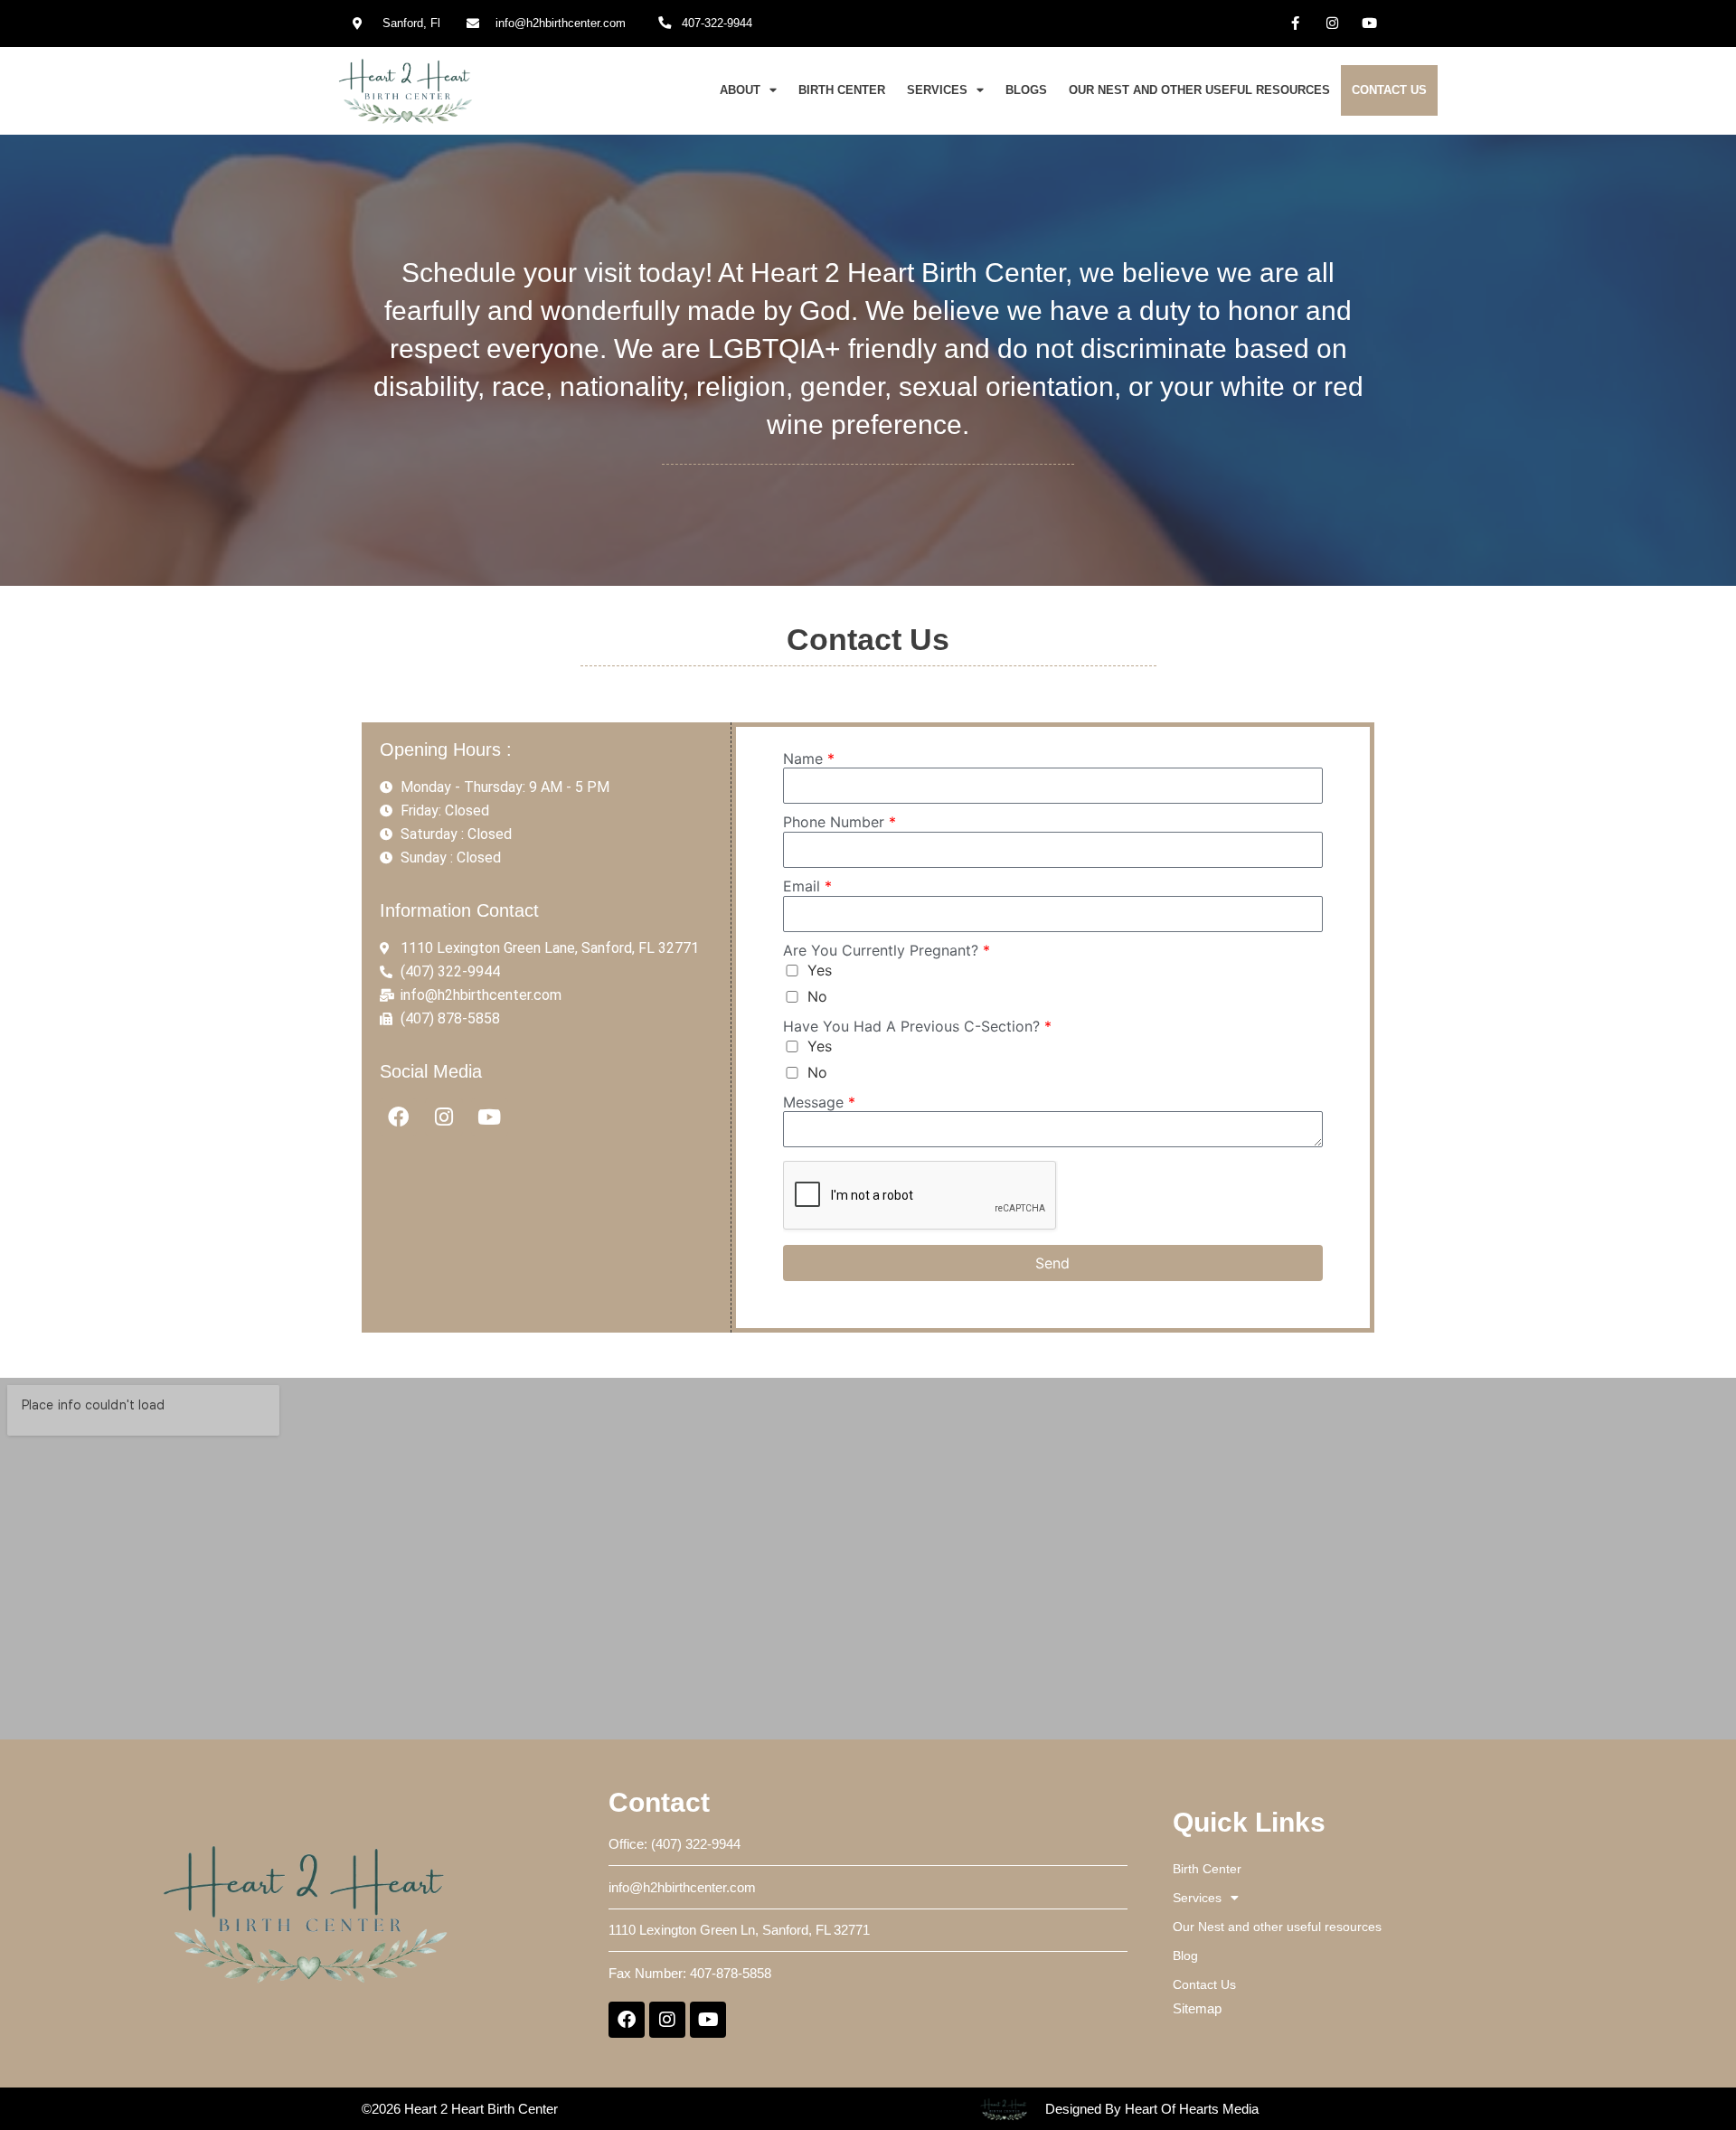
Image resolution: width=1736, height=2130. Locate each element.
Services (937, 90)
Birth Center (842, 90)
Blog (1185, 1956)
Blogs (1026, 90)
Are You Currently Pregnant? (887, 950)
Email (807, 886)
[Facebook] (398, 1117)
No (817, 996)
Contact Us (1389, 90)
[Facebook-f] (1296, 23)
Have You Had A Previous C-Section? (917, 1026)
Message (819, 1102)
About (740, 90)
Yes (820, 970)
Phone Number (840, 822)
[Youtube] (1370, 23)
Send (1052, 1263)
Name (809, 759)
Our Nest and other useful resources (1199, 90)
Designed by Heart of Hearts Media (1152, 2109)
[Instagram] (1333, 23)
